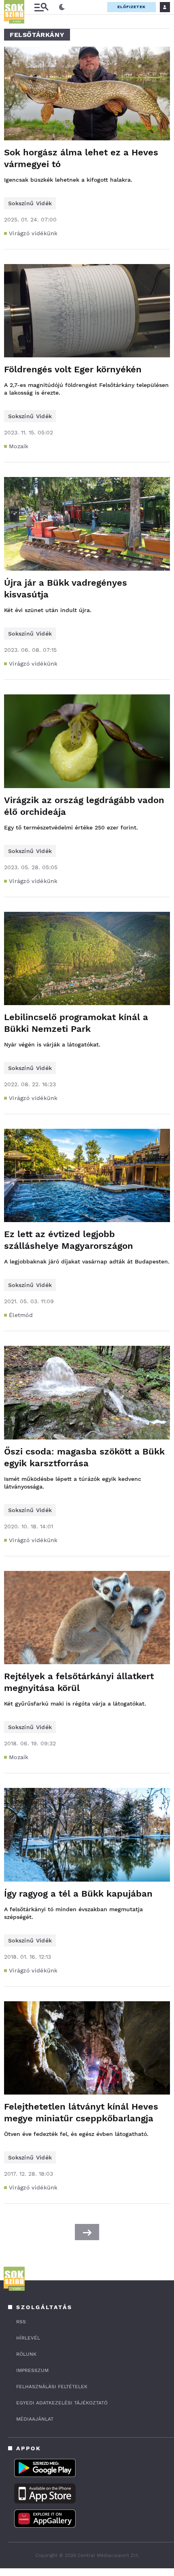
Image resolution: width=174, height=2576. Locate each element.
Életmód (21, 1315)
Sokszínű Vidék (30, 203)
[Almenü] (41, 7)
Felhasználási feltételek (52, 2387)
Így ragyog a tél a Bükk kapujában (78, 1894)
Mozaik (19, 446)
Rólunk (26, 2354)
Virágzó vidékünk (33, 233)
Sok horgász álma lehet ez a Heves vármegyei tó (81, 158)
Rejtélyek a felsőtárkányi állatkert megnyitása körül (79, 1682)
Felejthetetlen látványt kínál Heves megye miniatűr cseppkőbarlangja (81, 2112)
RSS (21, 2322)
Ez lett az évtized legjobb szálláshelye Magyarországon (69, 1240)
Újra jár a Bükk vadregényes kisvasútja (66, 589)
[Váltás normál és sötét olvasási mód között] (62, 7)
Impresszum (32, 2370)
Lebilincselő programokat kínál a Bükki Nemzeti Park (76, 1023)
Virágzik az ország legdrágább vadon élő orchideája (84, 806)
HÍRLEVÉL (28, 2338)
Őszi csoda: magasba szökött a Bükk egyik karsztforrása (84, 1457)
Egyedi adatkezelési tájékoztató (62, 2403)
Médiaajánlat (35, 2419)
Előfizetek (132, 7)
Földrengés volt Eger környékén (73, 369)
